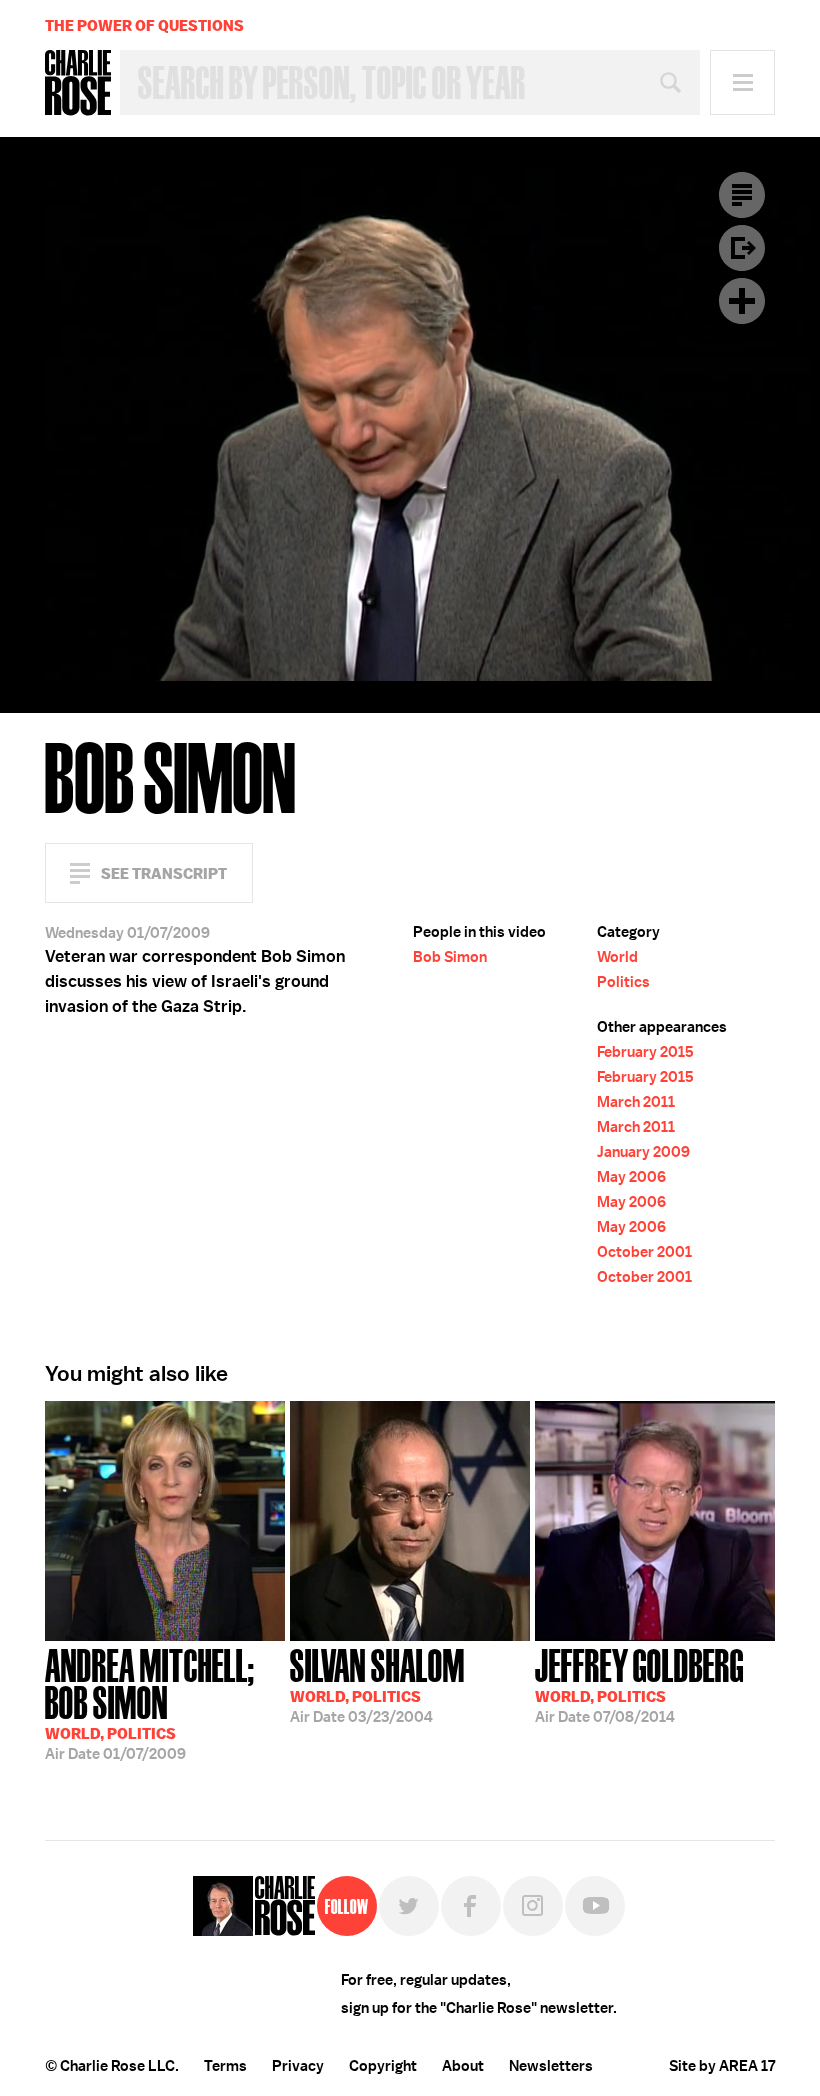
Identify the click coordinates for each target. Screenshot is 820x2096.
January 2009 (643, 1152)
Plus (742, 301)
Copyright (383, 2066)
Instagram (533, 1906)
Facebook (471, 1906)
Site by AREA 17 (722, 2066)
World (617, 957)
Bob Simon (450, 957)
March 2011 (636, 1102)
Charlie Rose (78, 83)
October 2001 (644, 1252)
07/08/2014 (639, 1684)
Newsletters (551, 2066)
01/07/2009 (150, 1702)
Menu (742, 82)
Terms (225, 2066)
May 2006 (631, 1177)
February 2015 (645, 1052)
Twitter (409, 1906)
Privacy (298, 2066)
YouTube (595, 1906)
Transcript (742, 195)
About (463, 2066)
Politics (623, 982)
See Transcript (164, 873)
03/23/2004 (377, 1684)
